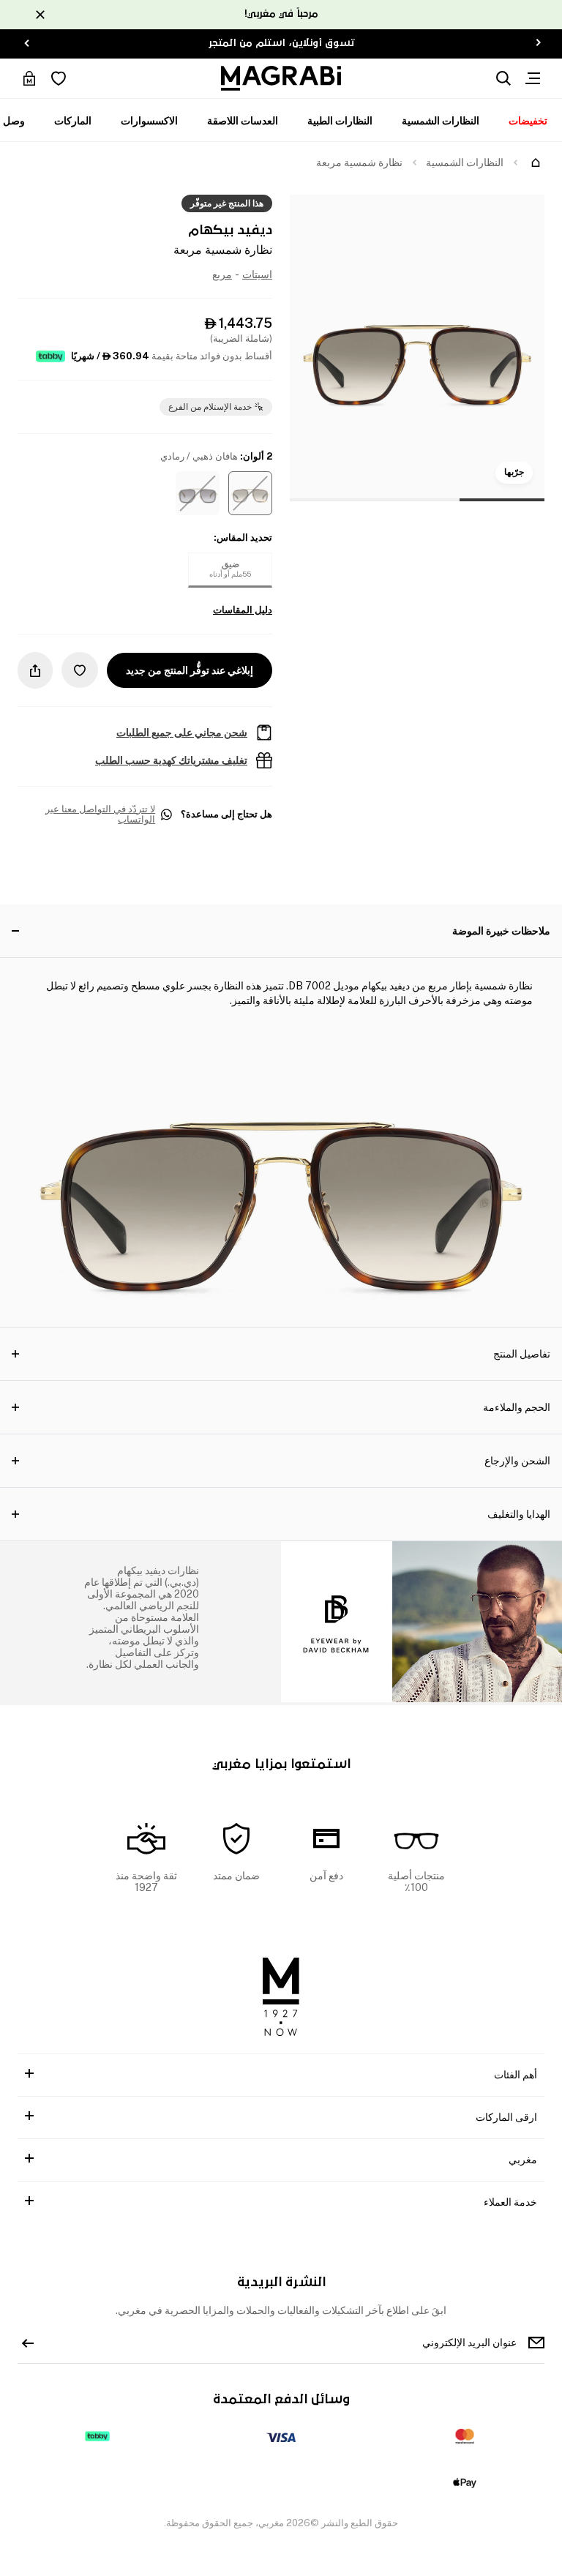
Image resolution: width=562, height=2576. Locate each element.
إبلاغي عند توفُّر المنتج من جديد (190, 670)
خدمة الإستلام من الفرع (210, 407)
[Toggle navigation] (533, 78)
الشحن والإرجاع (517, 1461)
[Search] (503, 78)
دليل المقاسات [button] (243, 610)
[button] (250, 493)
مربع (222, 274)
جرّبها (514, 472)
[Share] (35, 670)
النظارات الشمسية (441, 121)
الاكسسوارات (149, 121)
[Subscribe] (28, 2343)
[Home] (536, 162)
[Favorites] (59, 78)
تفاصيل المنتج (522, 1354)
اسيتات (257, 274)
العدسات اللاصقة (243, 121)
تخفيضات (528, 121)
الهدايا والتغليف (519, 1514)
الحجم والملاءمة (517, 1407)
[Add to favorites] (80, 670)
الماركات (73, 121)
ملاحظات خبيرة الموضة (501, 931)
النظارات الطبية (340, 121)
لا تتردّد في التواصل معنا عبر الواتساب (100, 815)
